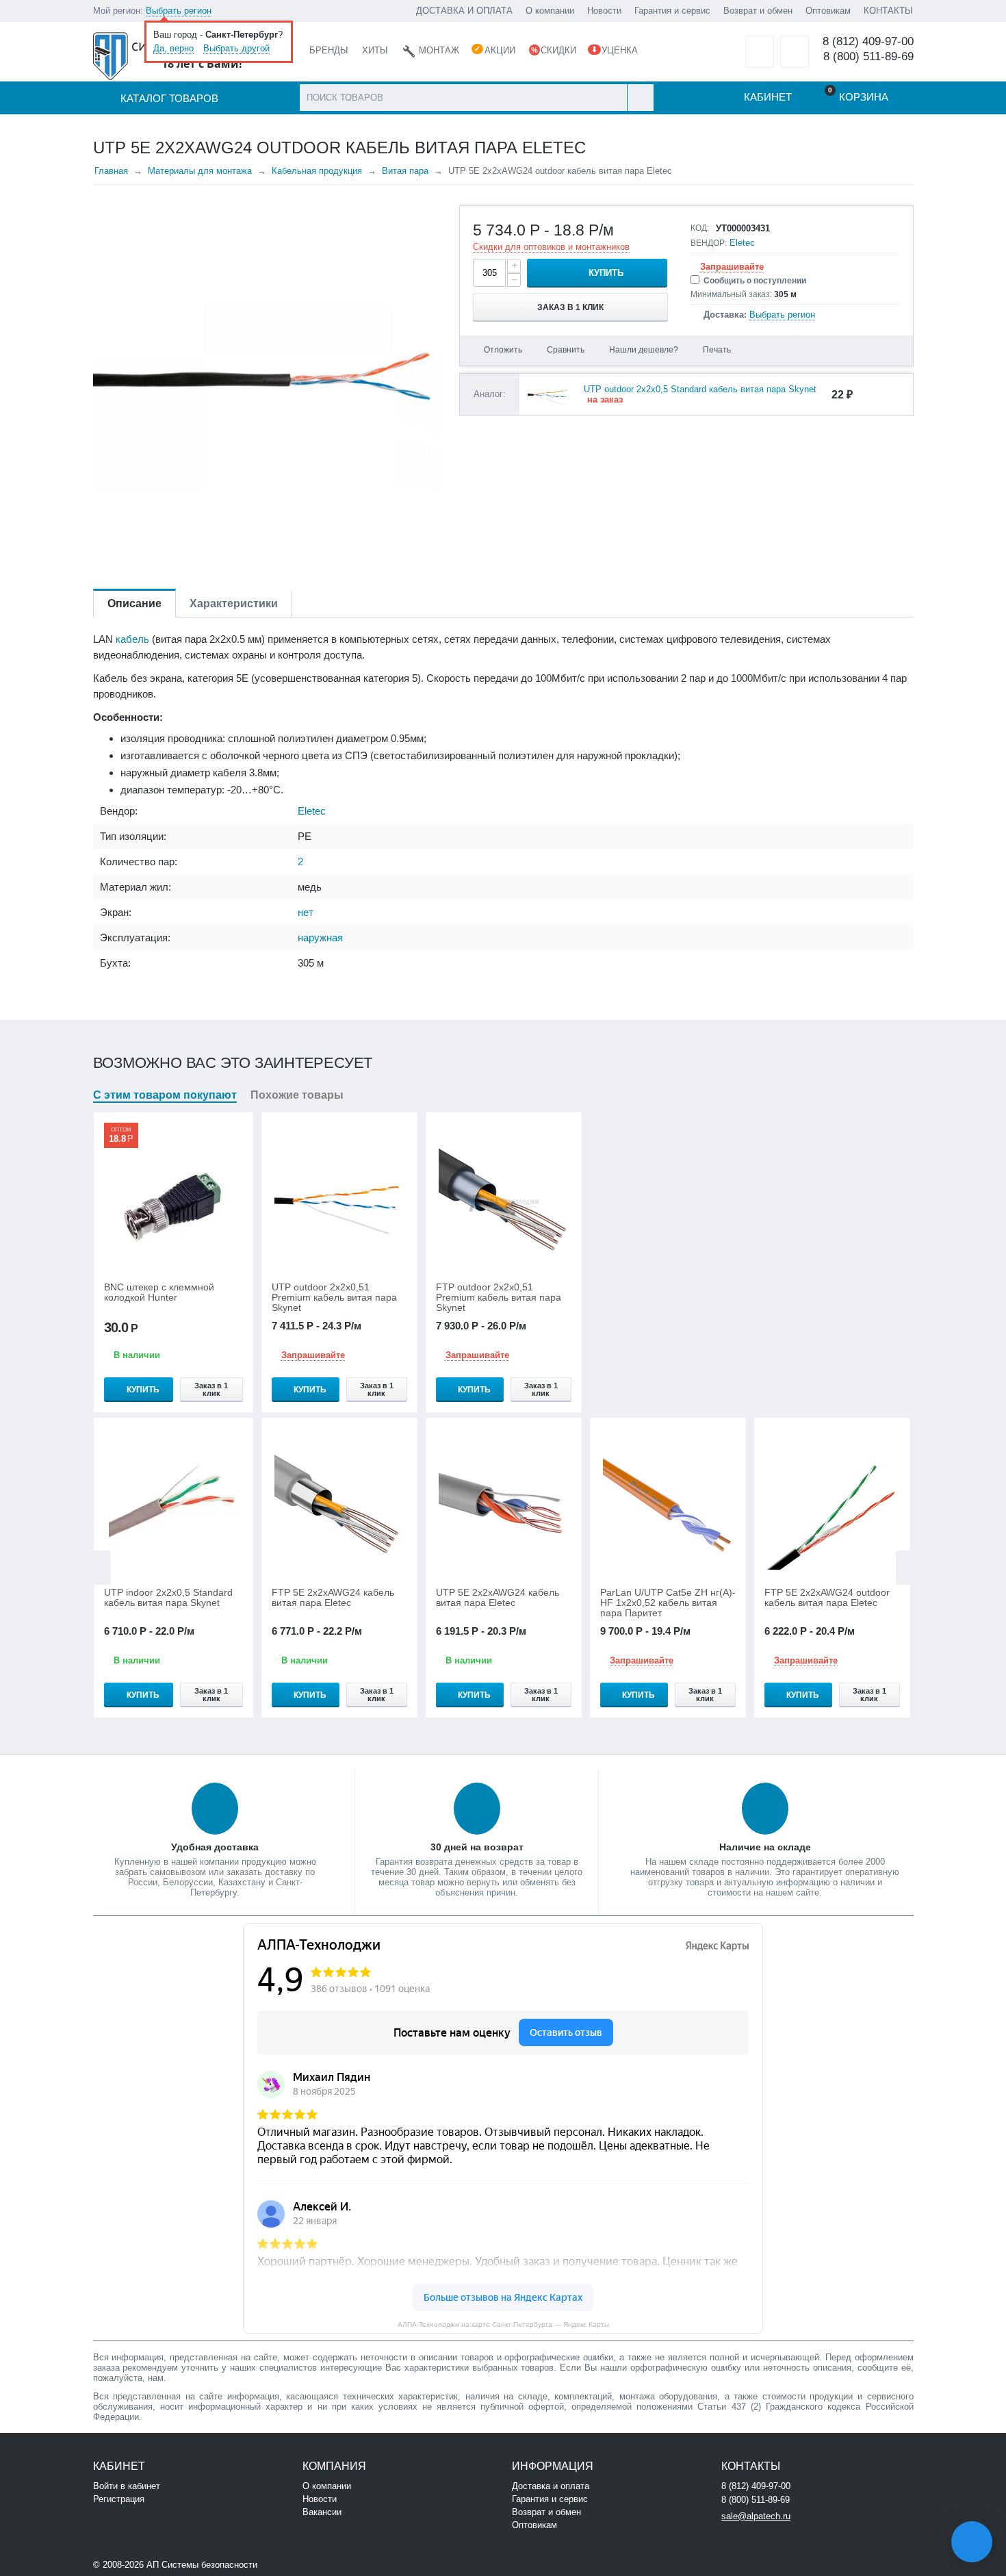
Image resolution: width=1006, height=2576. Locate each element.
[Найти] (640, 98)
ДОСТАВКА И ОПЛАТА (464, 11)
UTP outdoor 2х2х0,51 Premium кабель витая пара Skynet (334, 1298)
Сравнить (566, 350)
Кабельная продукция (317, 171)
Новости (604, 11)
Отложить (503, 350)
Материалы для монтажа (200, 171)
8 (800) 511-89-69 (868, 56)
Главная (111, 171)
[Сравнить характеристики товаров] (795, 52)
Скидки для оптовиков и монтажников (551, 247)
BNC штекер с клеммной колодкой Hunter (159, 1292)
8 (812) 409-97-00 (868, 41)
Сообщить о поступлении (755, 281)
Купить (606, 273)
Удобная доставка (215, 1847)
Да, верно (173, 48)
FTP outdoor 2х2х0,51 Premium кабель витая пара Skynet (499, 1298)
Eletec (742, 243)
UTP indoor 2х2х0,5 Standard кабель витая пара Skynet (168, 1598)
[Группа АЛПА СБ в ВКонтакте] (301, 2563)
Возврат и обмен (758, 11)
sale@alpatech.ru (756, 2516)
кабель (132, 639)
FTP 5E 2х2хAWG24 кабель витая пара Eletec (333, 1598)
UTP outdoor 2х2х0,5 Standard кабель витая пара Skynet (700, 389)
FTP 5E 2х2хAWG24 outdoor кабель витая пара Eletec (827, 1598)
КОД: (700, 228)
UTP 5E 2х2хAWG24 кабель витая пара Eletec (498, 1598)
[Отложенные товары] (760, 52)
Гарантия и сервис (672, 11)
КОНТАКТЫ (888, 11)
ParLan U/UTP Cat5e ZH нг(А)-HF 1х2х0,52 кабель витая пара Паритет (668, 1603)
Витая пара (405, 171)
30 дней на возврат (477, 1847)
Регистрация (119, 2499)
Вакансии (322, 2512)
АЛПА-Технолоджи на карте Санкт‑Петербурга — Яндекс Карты (503, 2324)
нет (306, 912)
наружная (320, 938)
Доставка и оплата (551, 2486)
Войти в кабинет (127, 2486)
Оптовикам (828, 11)
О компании (550, 11)
